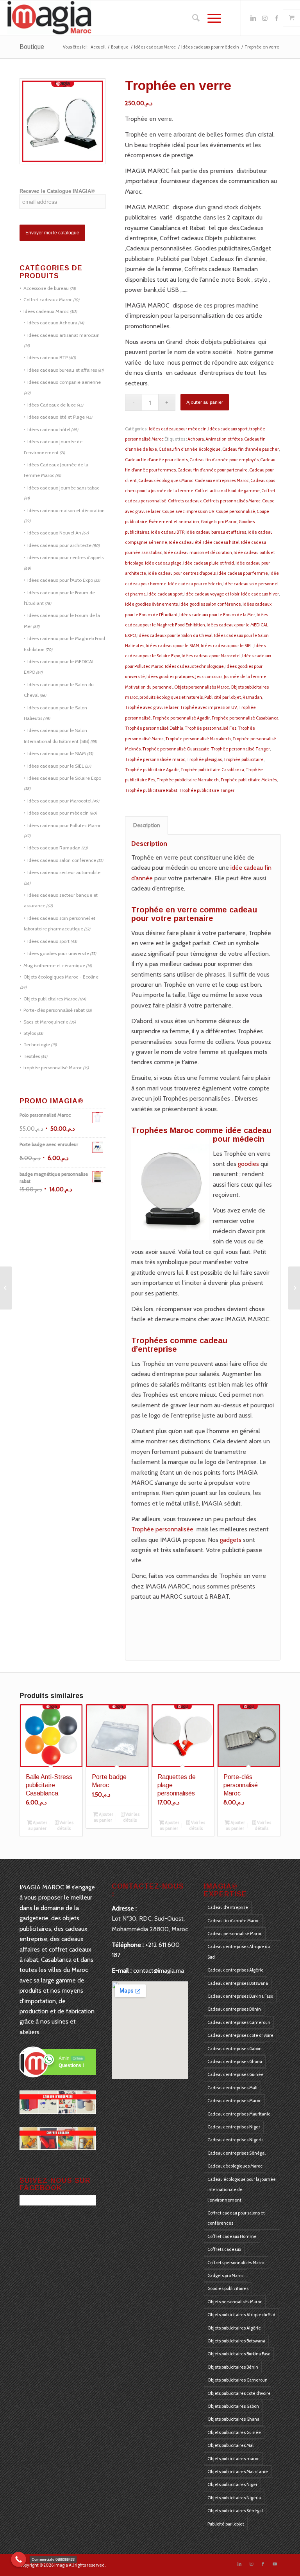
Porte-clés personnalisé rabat (54, 1010)
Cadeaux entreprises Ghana (235, 2062)
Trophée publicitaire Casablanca (212, 770)
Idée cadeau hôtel (221, 542)
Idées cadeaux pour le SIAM (57, 753)
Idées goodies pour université (58, 953)
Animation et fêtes (224, 439)
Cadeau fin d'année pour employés (224, 460)
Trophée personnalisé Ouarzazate (176, 749)
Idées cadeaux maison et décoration (66, 510)
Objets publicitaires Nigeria (234, 2498)
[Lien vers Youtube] (275, 2564)
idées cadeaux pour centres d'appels (65, 557)
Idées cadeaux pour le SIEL (56, 766)
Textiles (32, 1056)
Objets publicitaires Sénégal (235, 2511)
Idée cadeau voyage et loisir (212, 594)
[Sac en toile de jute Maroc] (294, 1288)
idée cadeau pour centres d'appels (182, 573)
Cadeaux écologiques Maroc (166, 480)
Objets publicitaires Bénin (233, 2367)
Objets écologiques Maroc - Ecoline (61, 977)
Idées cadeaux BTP (47, 357)
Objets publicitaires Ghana (233, 2419)
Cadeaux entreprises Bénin (234, 2009)
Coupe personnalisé (236, 511)
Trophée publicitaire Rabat (151, 790)
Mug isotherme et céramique (54, 965)
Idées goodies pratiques (170, 676)
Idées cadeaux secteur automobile (64, 872)
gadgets (231, 1540)
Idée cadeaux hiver (260, 594)
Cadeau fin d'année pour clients (156, 460)
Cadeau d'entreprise (228, 1907)
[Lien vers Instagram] (265, 18)
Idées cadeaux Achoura (52, 323)
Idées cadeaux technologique (194, 666)
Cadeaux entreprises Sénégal (237, 2153)
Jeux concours (209, 676)
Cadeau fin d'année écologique (190, 449)
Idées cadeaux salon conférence (62, 860)
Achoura (196, 439)
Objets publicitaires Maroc (50, 999)
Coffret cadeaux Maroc (48, 300)
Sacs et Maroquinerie (46, 1022)
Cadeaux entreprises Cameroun (239, 2022)
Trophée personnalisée (162, 1529)
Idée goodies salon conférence (210, 604)
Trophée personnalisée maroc (155, 759)
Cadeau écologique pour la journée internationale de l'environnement (242, 2190)
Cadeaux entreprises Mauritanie (239, 2114)
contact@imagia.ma (159, 1971)
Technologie (37, 1044)
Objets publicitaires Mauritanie (238, 2472)
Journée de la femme (245, 676)
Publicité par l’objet (223, 697)
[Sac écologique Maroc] (6, 1288)
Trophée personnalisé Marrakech (198, 739)
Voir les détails (65, 1825)
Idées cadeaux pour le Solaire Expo (64, 778)
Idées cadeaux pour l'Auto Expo (60, 580)
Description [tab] (147, 825)
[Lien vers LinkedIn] (253, 18)
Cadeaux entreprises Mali (232, 2088)
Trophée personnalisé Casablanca (245, 718)
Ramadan (252, 697)
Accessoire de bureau (46, 288)
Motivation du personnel (149, 687)
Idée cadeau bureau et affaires (216, 532)
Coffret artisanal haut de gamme (227, 491)
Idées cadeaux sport (48, 941)
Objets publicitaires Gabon (233, 2406)
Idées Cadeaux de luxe (52, 405)
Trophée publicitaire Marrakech (188, 780)
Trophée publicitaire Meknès (249, 780)
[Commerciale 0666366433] (19, 2559)
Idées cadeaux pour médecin (58, 813)
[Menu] (210, 18)
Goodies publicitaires (228, 2288)
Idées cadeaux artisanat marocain (63, 335)
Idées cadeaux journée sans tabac (63, 488)
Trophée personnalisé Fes (211, 728)
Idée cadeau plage (163, 563)
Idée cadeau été (185, 542)
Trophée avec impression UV (209, 707)
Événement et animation (174, 522)
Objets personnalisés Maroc (202, 687)
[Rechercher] (192, 18)
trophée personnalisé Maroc (53, 1068)
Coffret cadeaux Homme (232, 2236)
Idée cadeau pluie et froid (209, 563)
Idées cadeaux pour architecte (59, 545)
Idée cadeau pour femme (243, 573)
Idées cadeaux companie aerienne (64, 382)
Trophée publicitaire (244, 759)
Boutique (32, 47)
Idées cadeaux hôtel (49, 429)
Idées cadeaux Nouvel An (54, 533)
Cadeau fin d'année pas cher (251, 449)
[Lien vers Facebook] (277, 18)
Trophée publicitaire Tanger (207, 790)
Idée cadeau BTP (167, 532)
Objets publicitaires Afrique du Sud (241, 2315)
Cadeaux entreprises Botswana (238, 1983)
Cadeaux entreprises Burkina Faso (240, 1996)
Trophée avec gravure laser (152, 707)
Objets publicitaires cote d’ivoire (239, 2393)
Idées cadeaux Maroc (46, 311)
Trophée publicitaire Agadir (152, 770)
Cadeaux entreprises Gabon (235, 2049)
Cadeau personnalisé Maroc (235, 1934)
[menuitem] (192, 18)
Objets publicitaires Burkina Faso (239, 2354)
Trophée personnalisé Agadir (181, 718)
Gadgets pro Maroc (219, 522)
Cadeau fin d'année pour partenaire (212, 470)
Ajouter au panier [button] (38, 1825)
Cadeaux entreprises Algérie (236, 1970)
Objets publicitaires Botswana (236, 2341)
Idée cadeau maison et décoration (198, 552)
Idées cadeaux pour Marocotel (59, 801)
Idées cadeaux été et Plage (56, 417)
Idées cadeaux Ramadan (54, 848)
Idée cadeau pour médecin (195, 584)
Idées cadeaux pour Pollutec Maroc (64, 825)
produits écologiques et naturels (171, 697)
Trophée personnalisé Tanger (240, 749)
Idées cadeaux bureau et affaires (62, 370)
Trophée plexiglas (204, 759)
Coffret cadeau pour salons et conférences (236, 2218)
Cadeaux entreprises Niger (234, 2127)
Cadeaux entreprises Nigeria (236, 2140)
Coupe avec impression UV (188, 511)
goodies (248, 1164)
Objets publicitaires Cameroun (237, 2380)
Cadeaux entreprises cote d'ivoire (240, 2035)
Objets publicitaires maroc (233, 2459)
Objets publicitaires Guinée (234, 2432)
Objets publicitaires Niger (232, 2484)
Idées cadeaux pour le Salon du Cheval (175, 635)
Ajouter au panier (205, 402)
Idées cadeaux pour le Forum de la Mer (217, 615)
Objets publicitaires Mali (231, 2445)
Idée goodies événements (151, 604)
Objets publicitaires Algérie (234, 2328)
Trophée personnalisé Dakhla (154, 728)
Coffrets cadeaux (185, 501)
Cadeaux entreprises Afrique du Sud (239, 1952)
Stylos (30, 1033)
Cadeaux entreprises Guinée (236, 2074)
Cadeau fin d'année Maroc (233, 1921)
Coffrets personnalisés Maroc (232, 501)
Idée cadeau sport (165, 594)
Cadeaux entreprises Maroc (222, 480)
